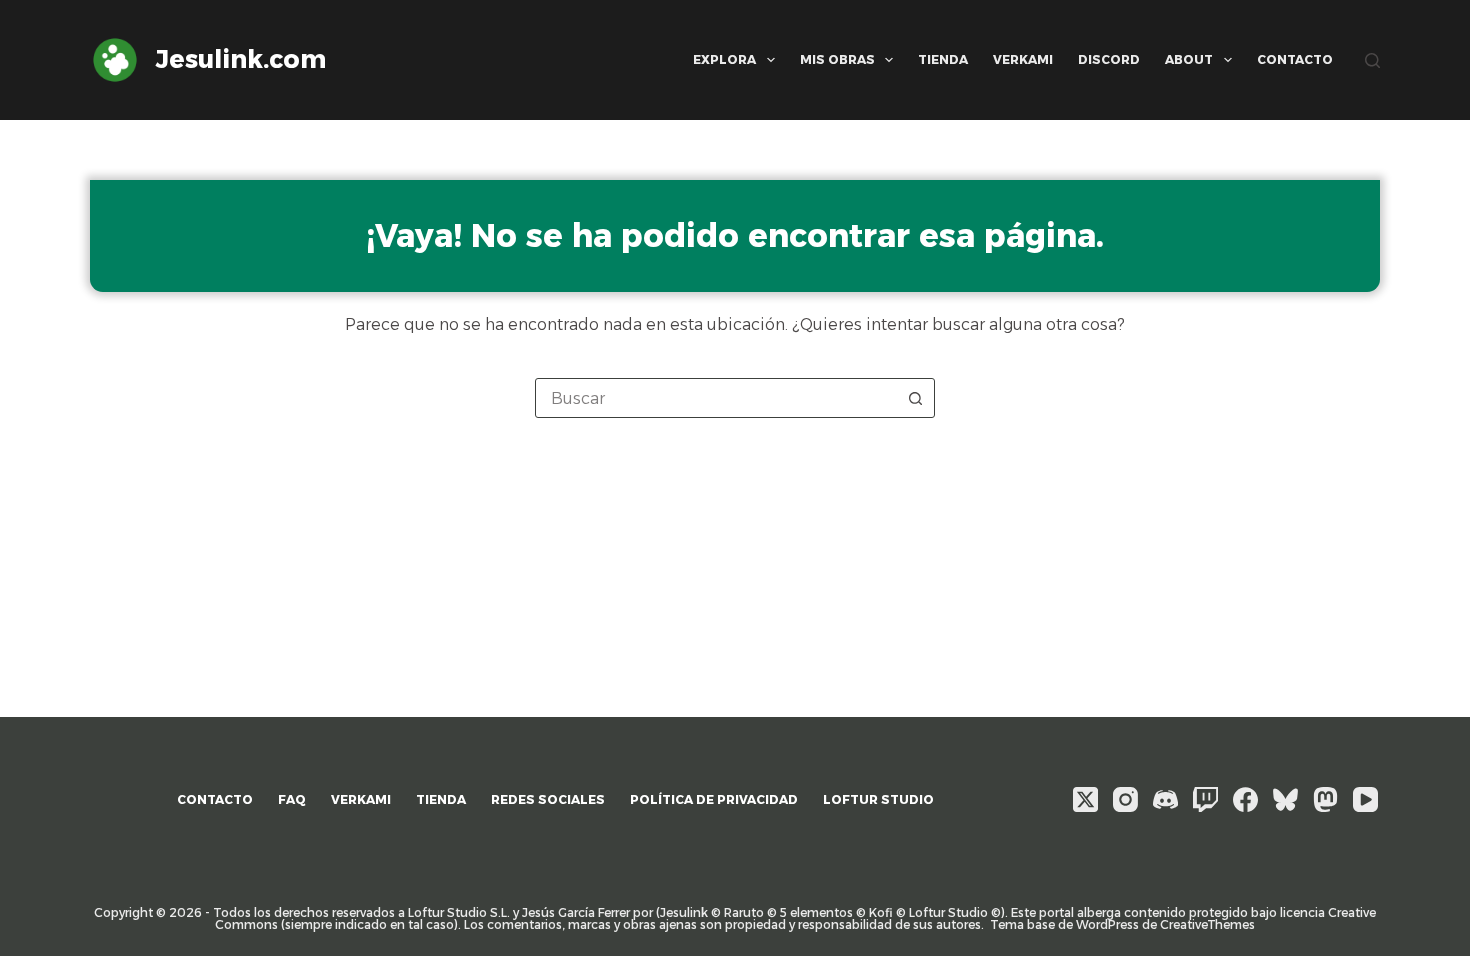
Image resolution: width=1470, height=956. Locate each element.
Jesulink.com (241, 59)
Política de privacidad (714, 799)
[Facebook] (1245, 799)
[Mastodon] (1325, 799)
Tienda (943, 59)
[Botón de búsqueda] (915, 398)
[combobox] (716, 398)
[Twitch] (1205, 799)
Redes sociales (548, 799)
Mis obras (837, 59)
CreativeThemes (1207, 924)
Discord (1109, 59)
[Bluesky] (1285, 799)
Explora (724, 59)
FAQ (292, 799)
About (1189, 59)
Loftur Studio (878, 799)
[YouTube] (1365, 799)
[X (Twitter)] (1085, 799)
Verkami (1023, 59)
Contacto (1295, 59)
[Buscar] (1372, 60)
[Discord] (1165, 799)
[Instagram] (1125, 799)
